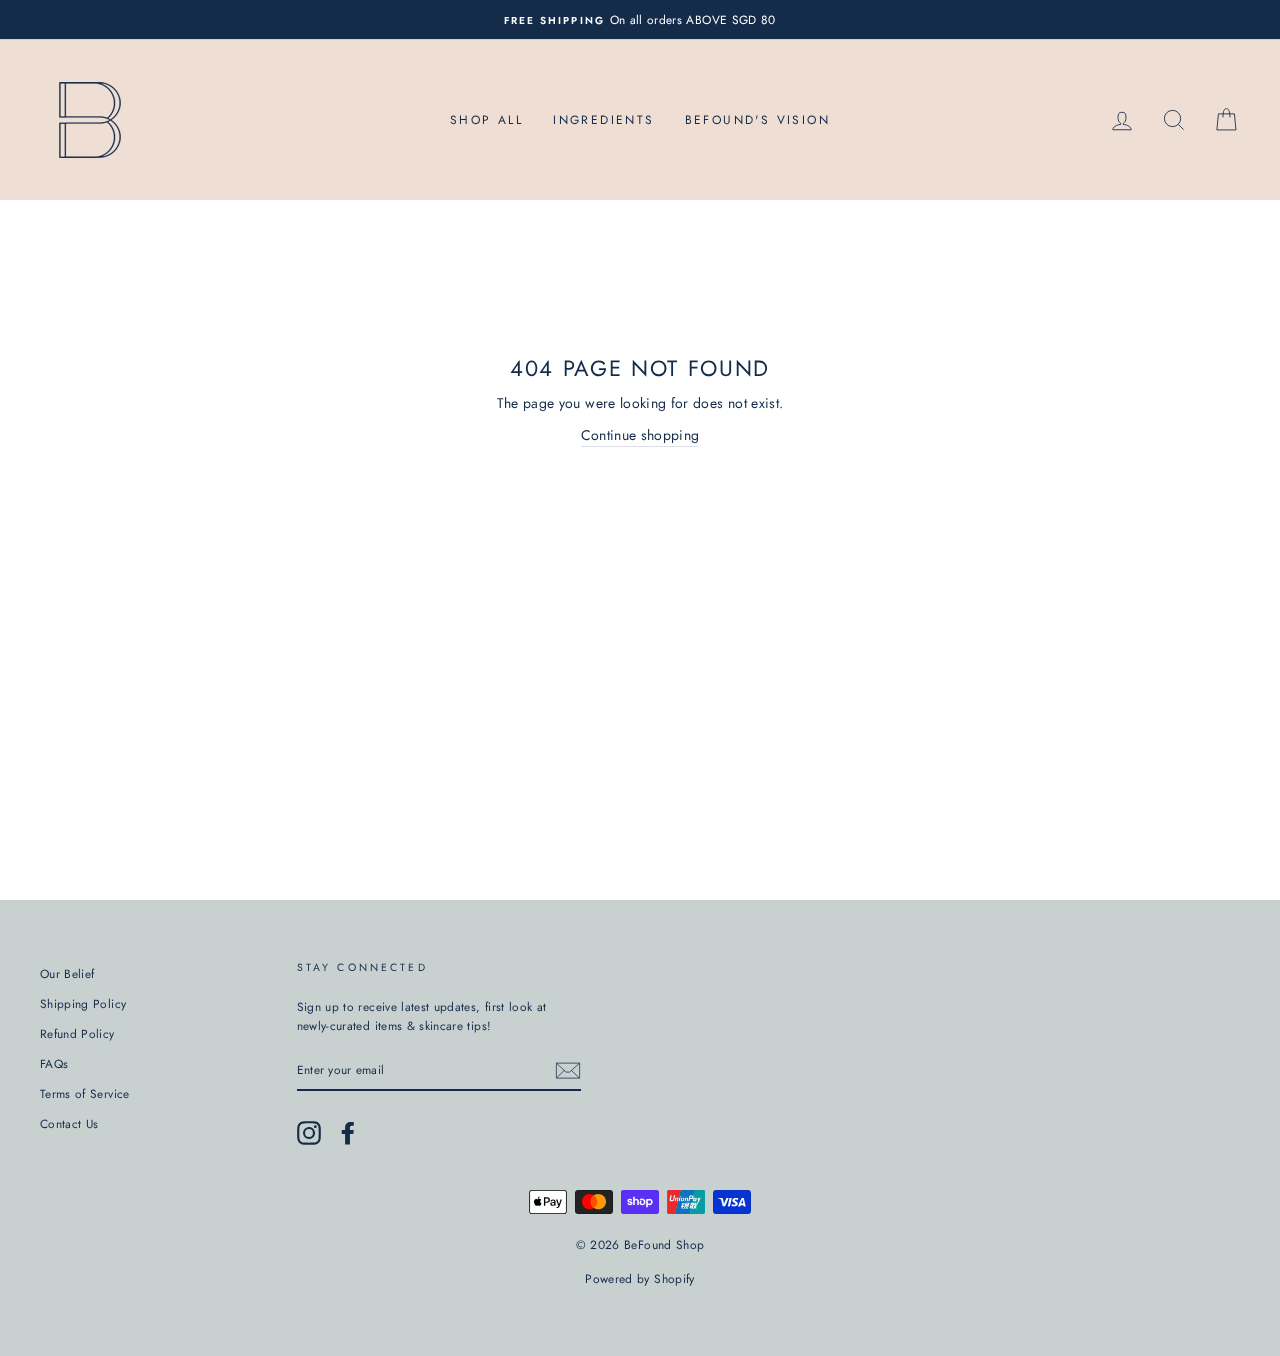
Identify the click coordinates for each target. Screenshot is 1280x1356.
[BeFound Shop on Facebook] (348, 1133)
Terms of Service (85, 1093)
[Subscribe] (568, 1070)
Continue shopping (640, 435)
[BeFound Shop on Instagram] (309, 1133)
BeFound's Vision (757, 120)
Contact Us (69, 1123)
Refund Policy (77, 1033)
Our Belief (67, 973)
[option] (640, 19)
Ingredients (603, 120)
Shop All (486, 120)
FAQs (54, 1063)
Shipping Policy (83, 1003)
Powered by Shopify (639, 1279)
